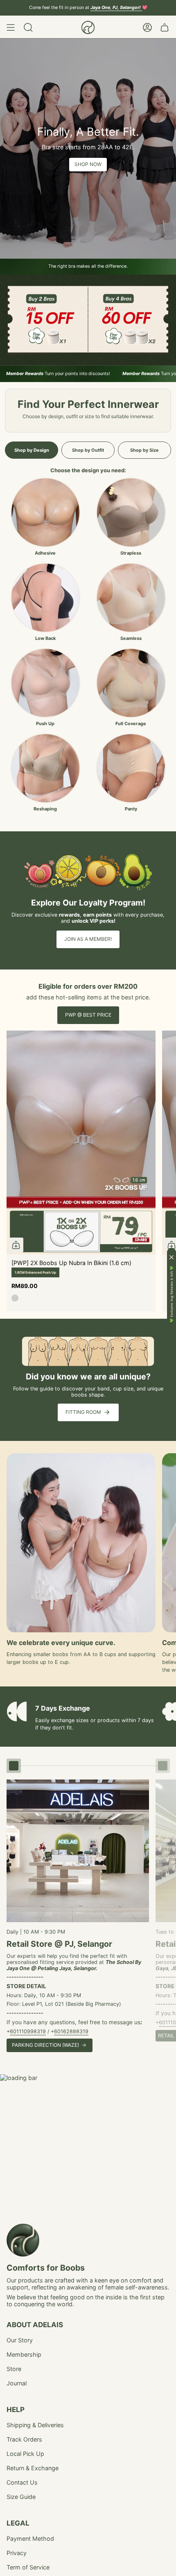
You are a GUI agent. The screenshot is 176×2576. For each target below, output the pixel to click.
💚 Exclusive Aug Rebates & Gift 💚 (172, 1294)
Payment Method (30, 2538)
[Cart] (165, 27)
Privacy (17, 2553)
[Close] (171, 1257)
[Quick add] (16, 1245)
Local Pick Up (25, 2454)
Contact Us (22, 2482)
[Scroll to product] (14, 1766)
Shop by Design (32, 450)
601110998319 (28, 2031)
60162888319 (71, 2031)
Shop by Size (144, 450)
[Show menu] (11, 27)
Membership (24, 2354)
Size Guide (21, 2497)
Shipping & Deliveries (35, 2425)
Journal (17, 2383)
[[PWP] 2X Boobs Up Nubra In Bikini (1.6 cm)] (81, 1142)
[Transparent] (15, 1298)
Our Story (20, 2340)
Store (14, 2369)
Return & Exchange (33, 2468)
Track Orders (24, 2439)
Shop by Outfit (88, 450)
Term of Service (28, 2567)
